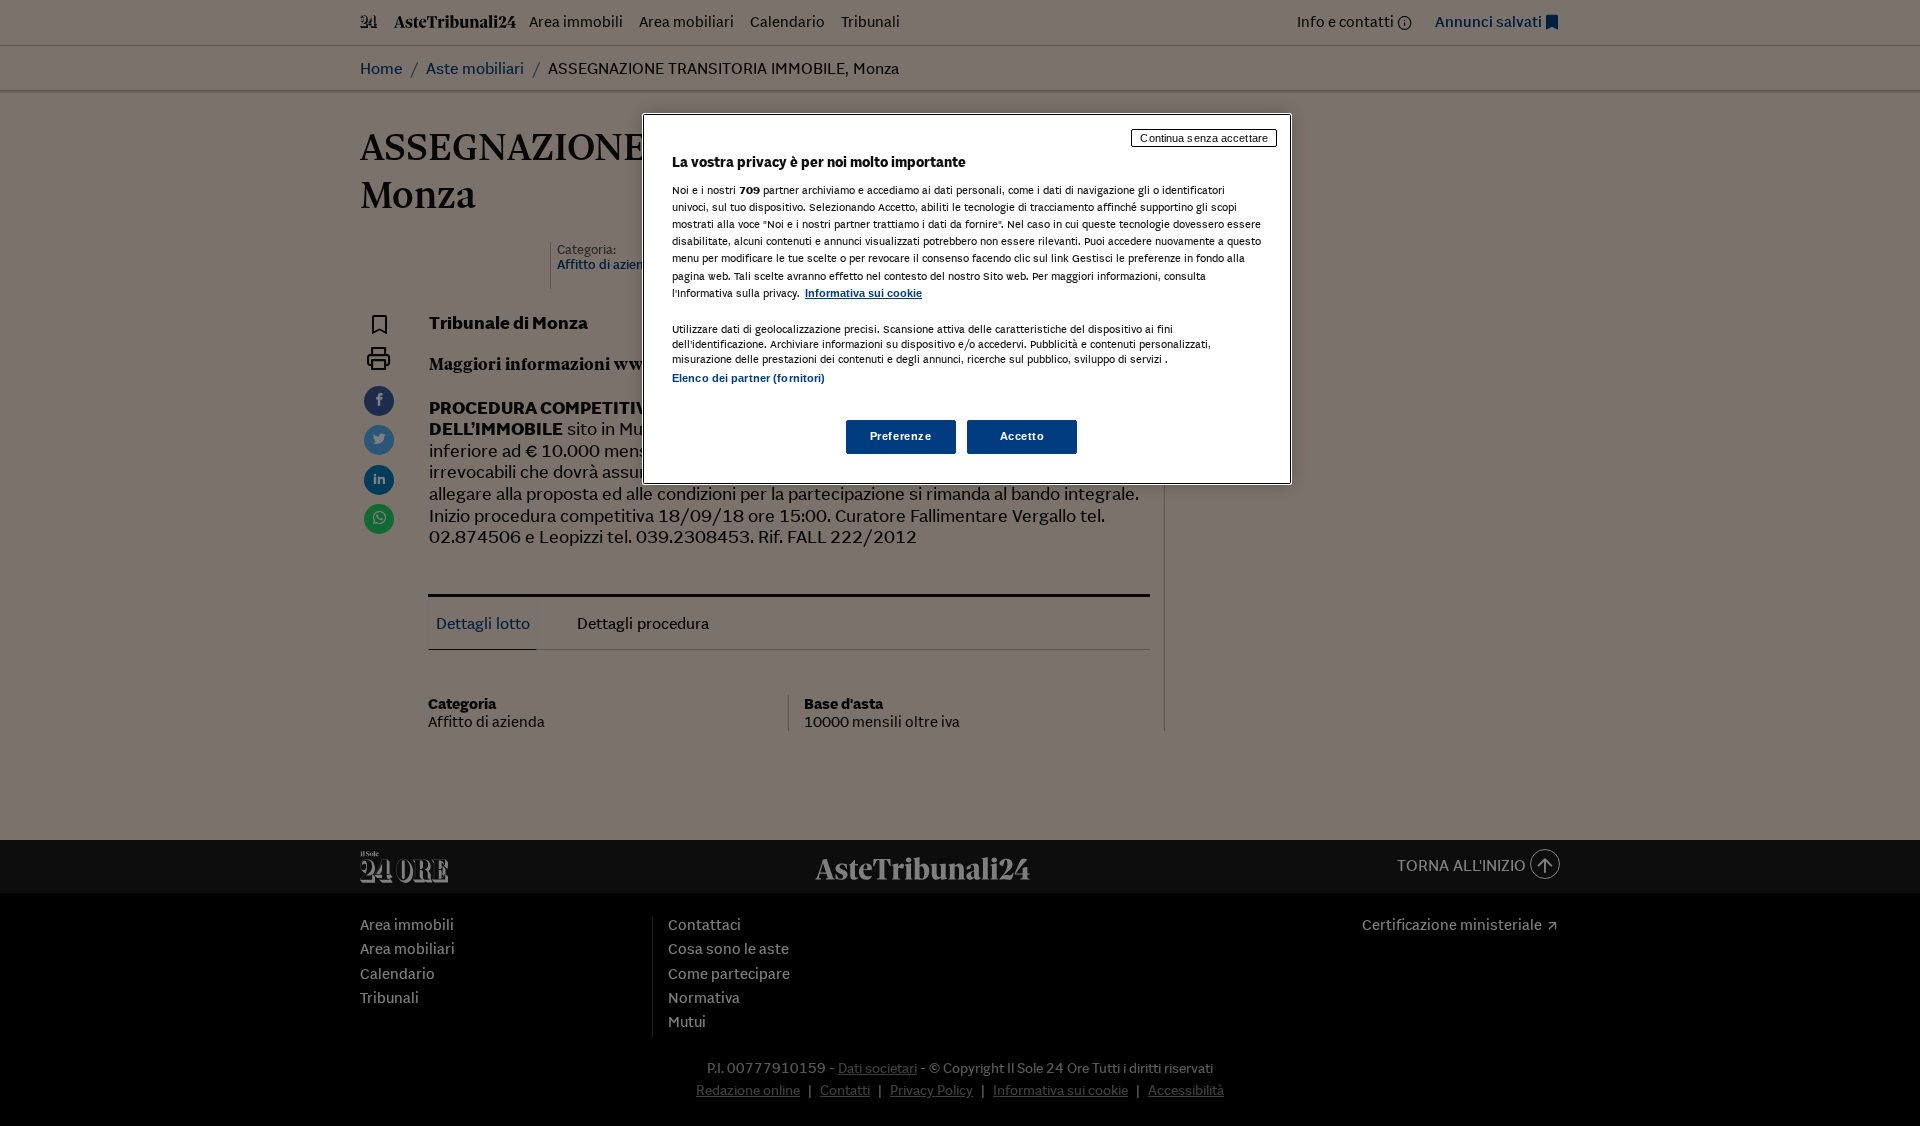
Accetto (1022, 436)
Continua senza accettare (1204, 138)
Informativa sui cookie (863, 293)
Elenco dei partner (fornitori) (748, 378)
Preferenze (901, 436)
